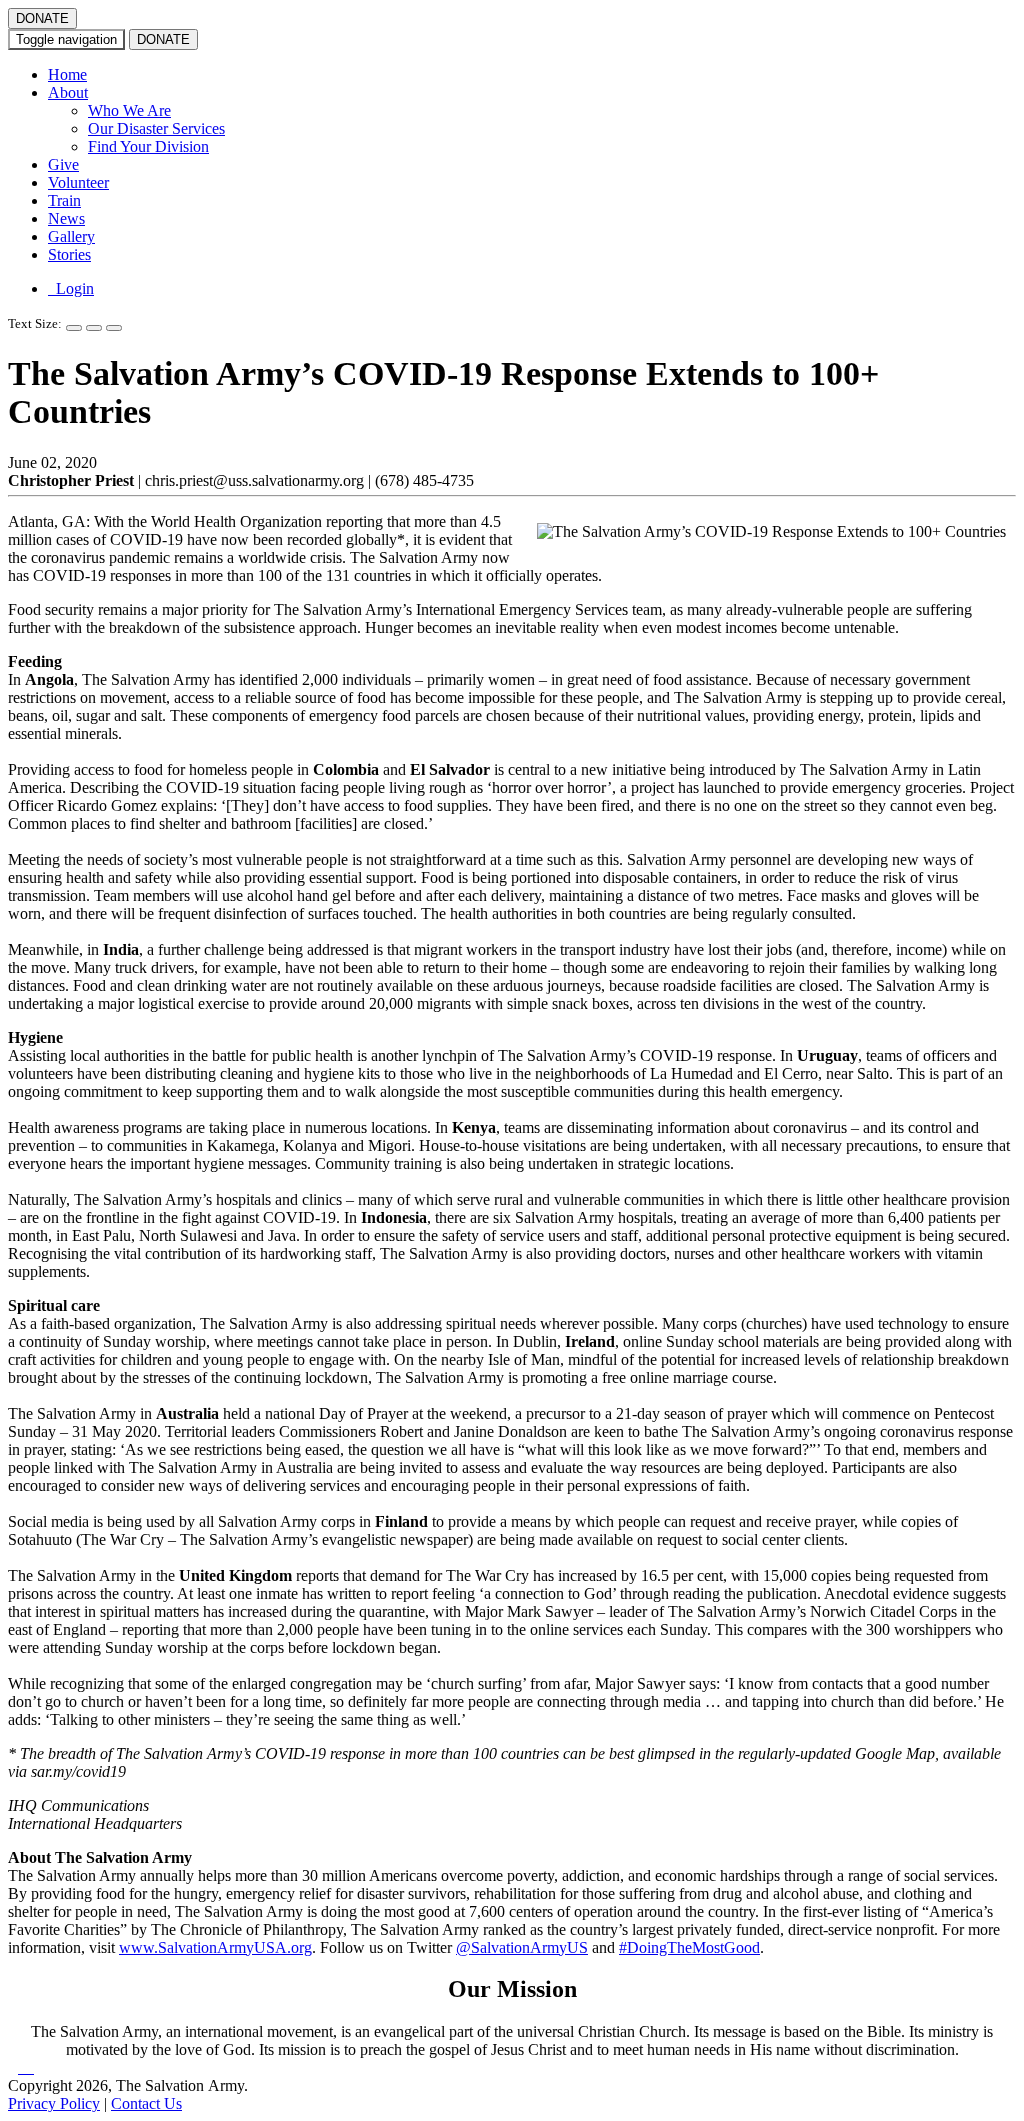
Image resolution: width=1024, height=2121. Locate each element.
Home (67, 74)
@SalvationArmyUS (522, 1947)
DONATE (42, 18)
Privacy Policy (54, 2103)
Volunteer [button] (78, 182)
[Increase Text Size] (74, 328)
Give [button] (63, 164)
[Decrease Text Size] (94, 328)
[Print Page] (114, 328)
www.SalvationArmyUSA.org (215, 1947)
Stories (69, 254)
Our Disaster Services (156, 128)
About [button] (68, 92)
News (66, 218)
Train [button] (64, 200)
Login (71, 288)
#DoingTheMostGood (689, 1947)
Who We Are (129, 110)
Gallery (71, 236)
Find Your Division (148, 146)
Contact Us (146, 2103)
